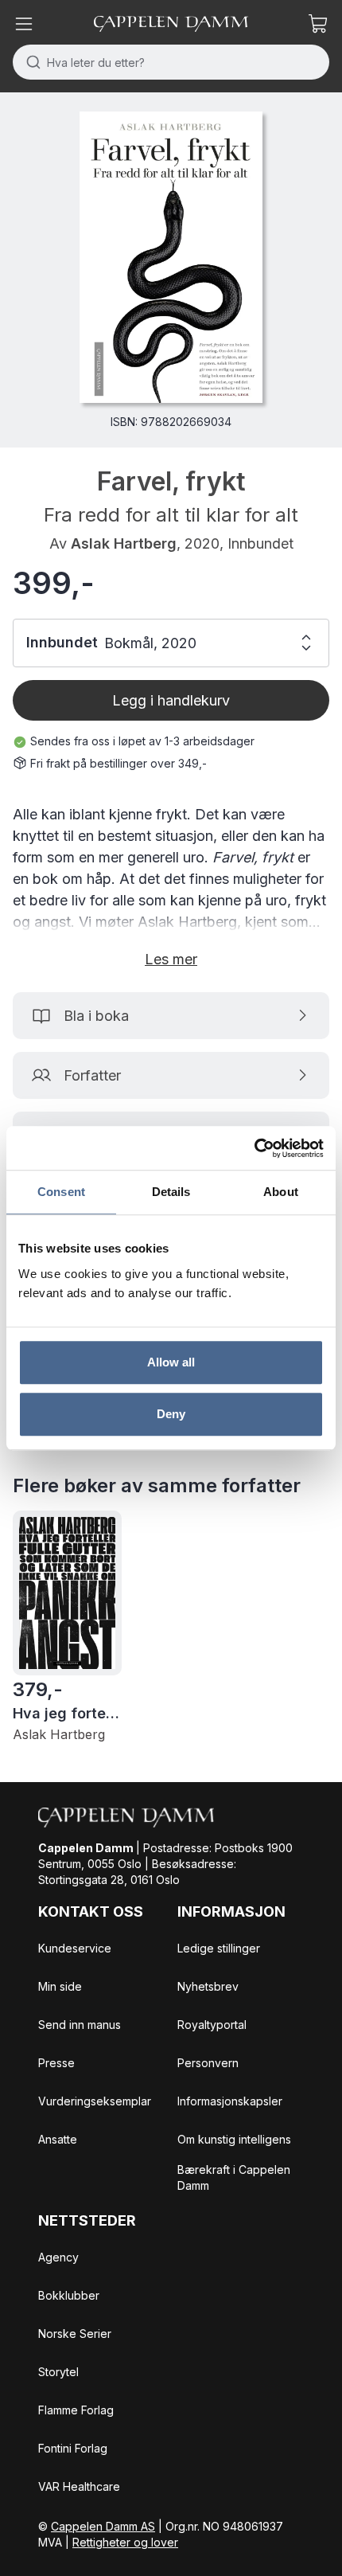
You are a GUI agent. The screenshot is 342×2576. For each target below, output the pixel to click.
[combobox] (171, 62)
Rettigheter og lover (125, 2542)
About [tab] (281, 1192)
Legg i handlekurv (171, 700)
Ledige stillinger (219, 1948)
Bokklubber (69, 2295)
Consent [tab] (61, 1192)
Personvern (208, 2063)
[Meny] (24, 24)
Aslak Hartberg (124, 543)
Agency (58, 2257)
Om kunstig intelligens (234, 2139)
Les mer (171, 959)
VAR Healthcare (79, 2486)
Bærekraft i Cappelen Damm (234, 2177)
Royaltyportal (212, 2025)
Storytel (58, 2372)
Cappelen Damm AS (103, 2526)
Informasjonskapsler (230, 2101)
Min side (60, 1986)
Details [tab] (171, 1192)
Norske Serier (75, 2334)
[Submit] (30, 62)
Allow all (171, 1362)
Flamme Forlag (76, 2410)
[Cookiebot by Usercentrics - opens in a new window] (254, 1148)
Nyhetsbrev (208, 1986)
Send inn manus (80, 2025)
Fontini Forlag (73, 2448)
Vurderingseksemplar (95, 2101)
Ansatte (58, 2139)
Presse (56, 2063)
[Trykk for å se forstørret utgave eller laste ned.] (171, 257)
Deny (171, 1414)
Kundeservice (75, 1948)
